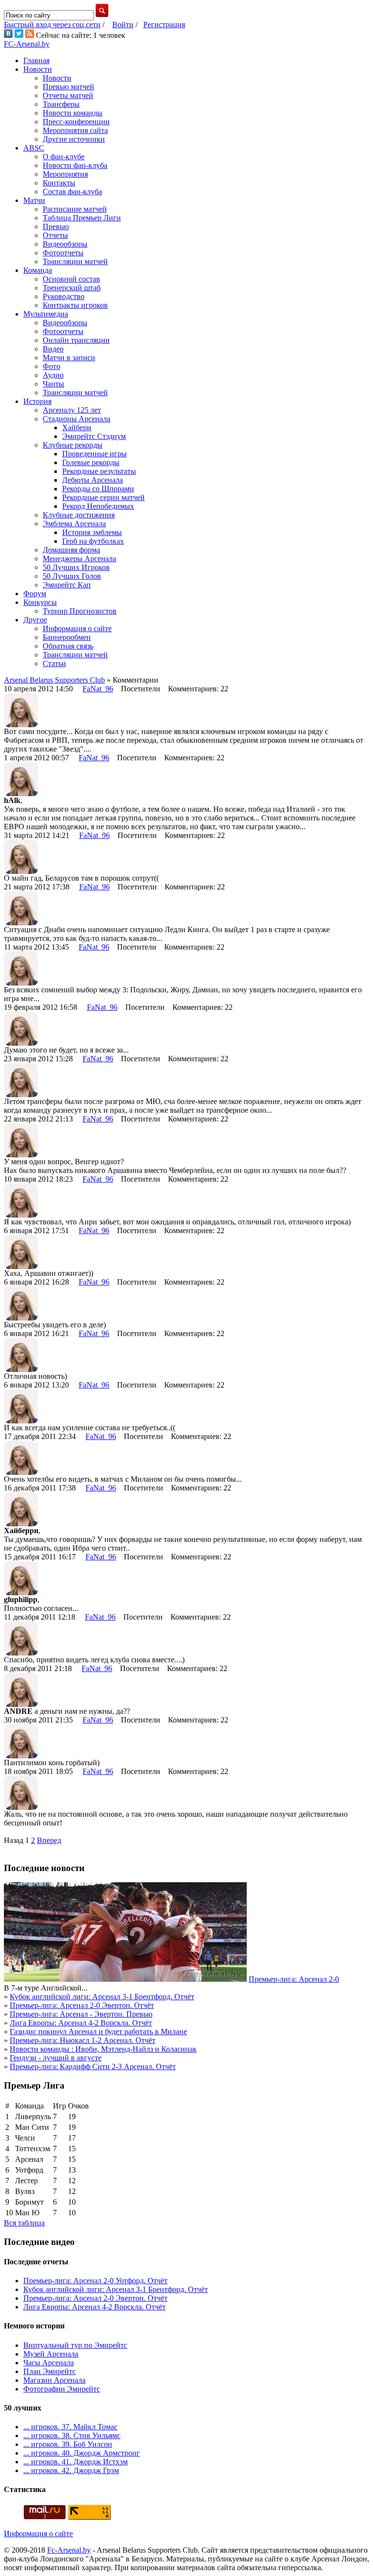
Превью (56, 226)
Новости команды (73, 113)
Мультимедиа (46, 314)
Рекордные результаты (99, 471)
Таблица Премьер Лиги (82, 218)
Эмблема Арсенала (74, 524)
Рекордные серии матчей (103, 497)
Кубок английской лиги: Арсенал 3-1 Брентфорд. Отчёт (102, 1997)
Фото (51, 366)
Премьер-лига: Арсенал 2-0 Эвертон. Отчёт (82, 2005)
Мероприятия (65, 174)
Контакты (59, 183)
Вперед (49, 1840)
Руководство (64, 296)
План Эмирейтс (50, 2371)
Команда (38, 270)
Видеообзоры (65, 244)
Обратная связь (68, 646)
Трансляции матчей (75, 261)
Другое (35, 620)
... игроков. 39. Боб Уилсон (68, 2444)
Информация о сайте (77, 628)
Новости (38, 69)
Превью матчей (68, 87)
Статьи (54, 663)
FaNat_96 (98, 689)
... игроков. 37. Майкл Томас (70, 2427)
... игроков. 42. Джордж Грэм (71, 2470)
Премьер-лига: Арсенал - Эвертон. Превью (81, 2014)
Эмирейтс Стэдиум (94, 436)
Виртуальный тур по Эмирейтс (75, 2345)
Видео (53, 349)
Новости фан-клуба (75, 165)
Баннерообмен (67, 637)
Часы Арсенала (49, 2363)
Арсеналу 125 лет (72, 410)
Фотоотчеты (63, 253)
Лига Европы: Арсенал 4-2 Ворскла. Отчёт (81, 2023)
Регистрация (164, 25)
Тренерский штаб (72, 288)
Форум (35, 594)
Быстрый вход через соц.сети (52, 25)
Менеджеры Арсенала (79, 559)
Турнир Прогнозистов (80, 611)
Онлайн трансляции (76, 340)
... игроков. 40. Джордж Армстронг (82, 2453)
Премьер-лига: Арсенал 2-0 (294, 1979)
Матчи (34, 200)
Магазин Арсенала (54, 2380)
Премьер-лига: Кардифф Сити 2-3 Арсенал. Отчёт (93, 2066)
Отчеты (55, 235)
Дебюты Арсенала (93, 480)
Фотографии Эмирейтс (62, 2389)
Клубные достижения (79, 515)
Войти (123, 25)
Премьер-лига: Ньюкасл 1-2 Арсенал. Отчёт (83, 2040)
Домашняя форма (71, 550)
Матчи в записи (69, 358)
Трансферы (61, 104)
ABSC (34, 148)
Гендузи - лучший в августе (56, 2058)
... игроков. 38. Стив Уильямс (72, 2435)
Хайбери (77, 427)
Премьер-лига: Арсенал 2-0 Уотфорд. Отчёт (95, 2281)
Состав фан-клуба (72, 192)
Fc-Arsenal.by (69, 2550)
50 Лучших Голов (72, 576)
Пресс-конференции (76, 122)
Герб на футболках (93, 541)
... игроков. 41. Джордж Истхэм (76, 2462)
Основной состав (71, 279)
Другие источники (74, 139)
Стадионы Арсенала (76, 419)
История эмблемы (92, 532)
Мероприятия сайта (75, 130)
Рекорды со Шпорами (98, 489)
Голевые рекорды (91, 462)
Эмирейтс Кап (67, 585)
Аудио (53, 375)
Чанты (53, 384)
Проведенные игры (94, 454)
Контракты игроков (75, 305)
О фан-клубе (64, 157)
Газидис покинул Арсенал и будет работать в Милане (98, 2032)
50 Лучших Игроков (76, 567)
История (37, 401)
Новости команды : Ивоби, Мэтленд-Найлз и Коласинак (103, 2049)
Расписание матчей (75, 209)
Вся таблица (24, 2223)
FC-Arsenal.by (27, 44)
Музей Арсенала (51, 2354)
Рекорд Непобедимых (98, 506)
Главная (36, 60)
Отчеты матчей (68, 95)
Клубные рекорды (73, 445)
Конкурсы (40, 602)
